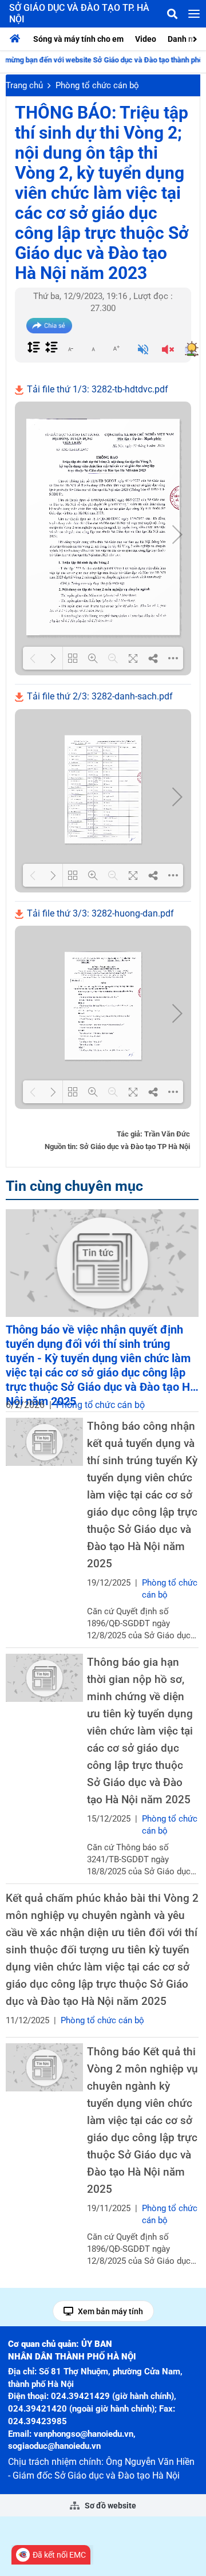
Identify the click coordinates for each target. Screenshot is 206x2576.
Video (146, 39)
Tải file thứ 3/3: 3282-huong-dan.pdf (99, 913)
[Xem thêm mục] (196, 38)
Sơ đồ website (110, 2506)
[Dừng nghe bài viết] (168, 351)
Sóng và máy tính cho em (78, 39)
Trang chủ (24, 85)
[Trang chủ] (18, 39)
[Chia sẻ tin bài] (49, 326)
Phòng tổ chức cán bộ (97, 85)
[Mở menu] (194, 14)
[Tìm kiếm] (172, 14)
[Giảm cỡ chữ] (70, 348)
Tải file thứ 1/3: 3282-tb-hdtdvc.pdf (96, 389)
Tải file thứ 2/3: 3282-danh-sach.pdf (99, 696)
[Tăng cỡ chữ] (116, 348)
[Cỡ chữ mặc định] (93, 348)
